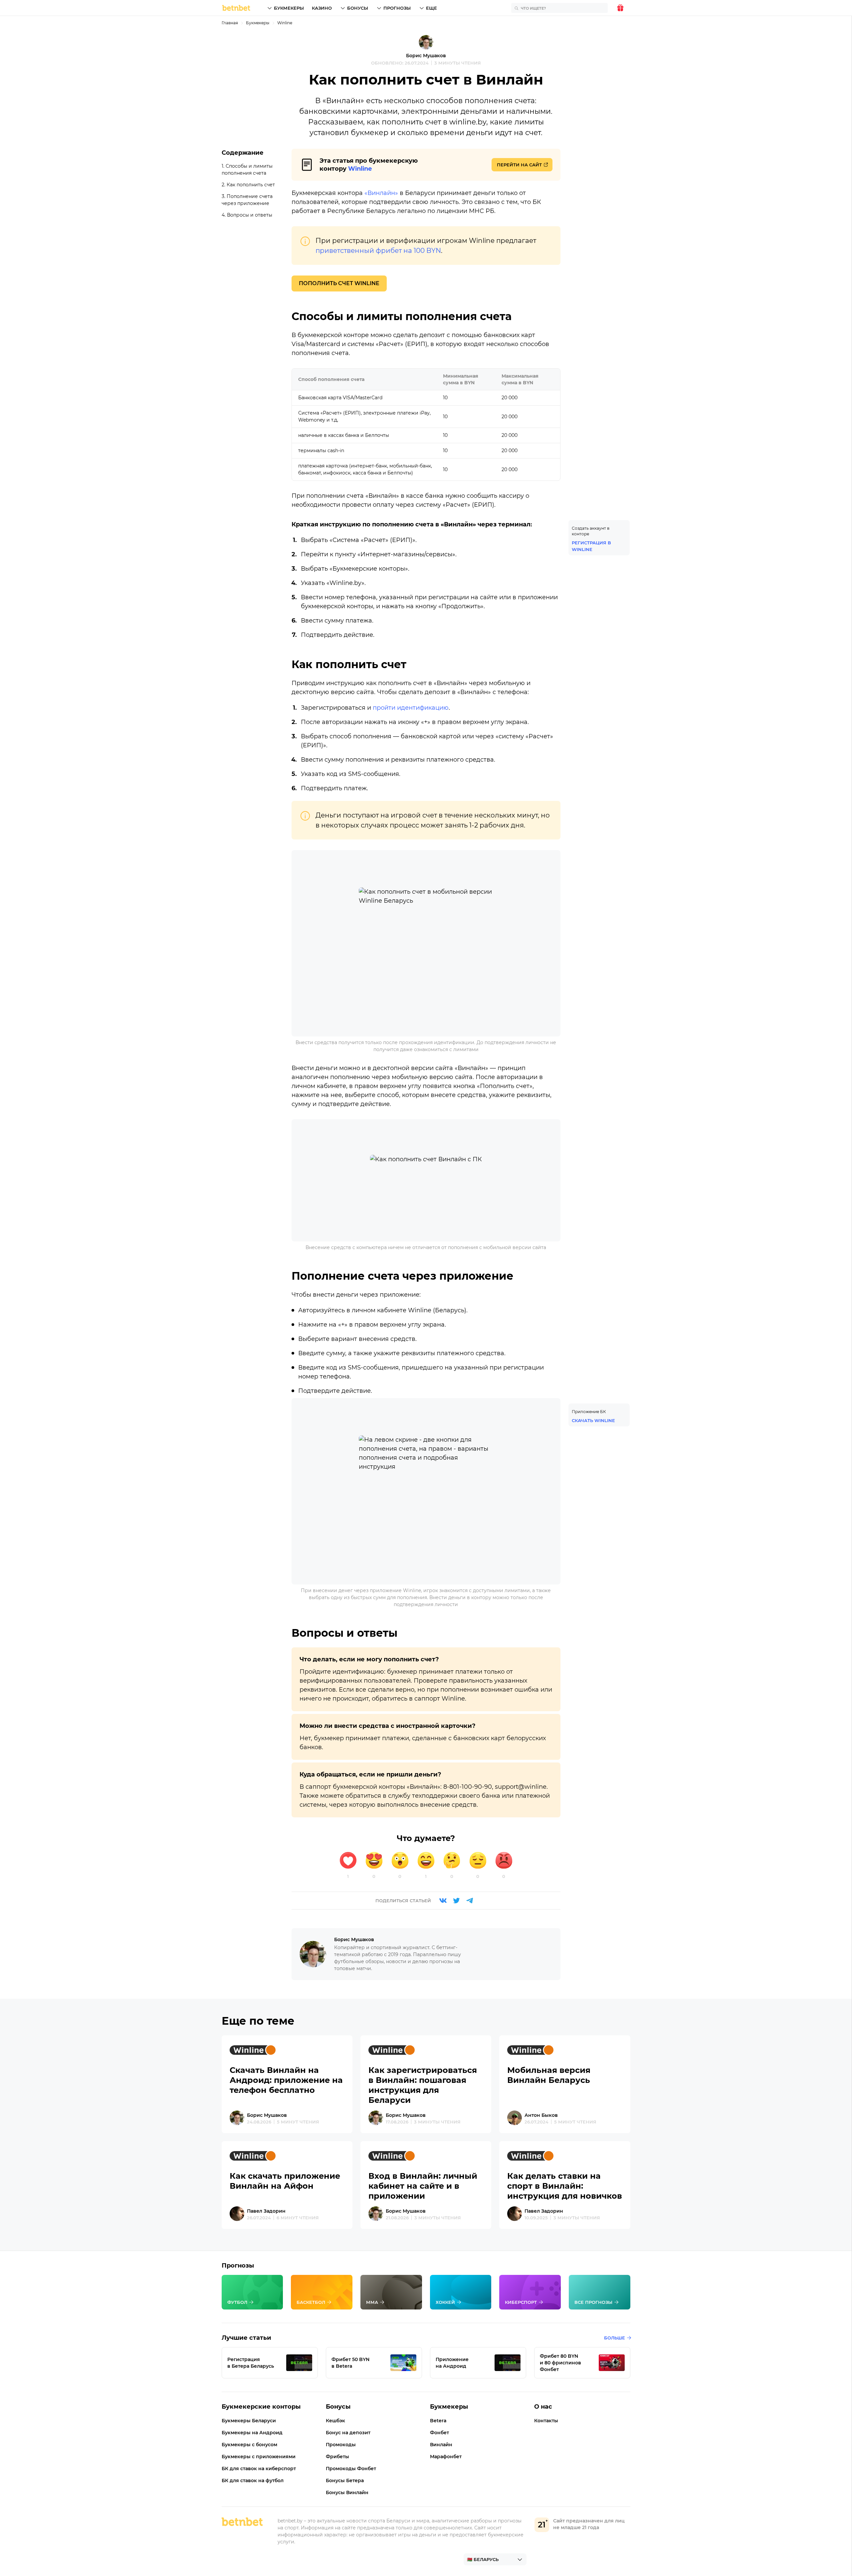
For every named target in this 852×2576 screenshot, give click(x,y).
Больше (615, 2338)
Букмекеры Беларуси (249, 2421)
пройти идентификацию (411, 708)
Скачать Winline (593, 1420)
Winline (285, 23)
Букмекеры (289, 8)
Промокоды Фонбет (351, 2469)
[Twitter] (456, 1901)
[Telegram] (470, 1901)
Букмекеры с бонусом (249, 2445)
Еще (431, 8)
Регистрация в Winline (591, 546)
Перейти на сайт (519, 165)
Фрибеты (337, 2457)
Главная (230, 23)
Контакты (546, 2421)
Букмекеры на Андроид (252, 2433)
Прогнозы (397, 8)
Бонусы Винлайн (347, 2492)
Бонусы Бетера (345, 2481)
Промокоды (341, 2445)
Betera (438, 2421)
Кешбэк (335, 2421)
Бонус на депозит (348, 2433)
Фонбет (439, 2433)
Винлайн (441, 2445)
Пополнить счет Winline (339, 283)
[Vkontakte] (443, 1901)
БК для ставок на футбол (253, 2481)
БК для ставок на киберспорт (259, 2469)
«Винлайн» (381, 193)
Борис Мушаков (426, 56)
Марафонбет (446, 2457)
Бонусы (358, 8)
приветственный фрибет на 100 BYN (378, 251)
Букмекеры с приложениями (259, 2457)
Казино (322, 8)
